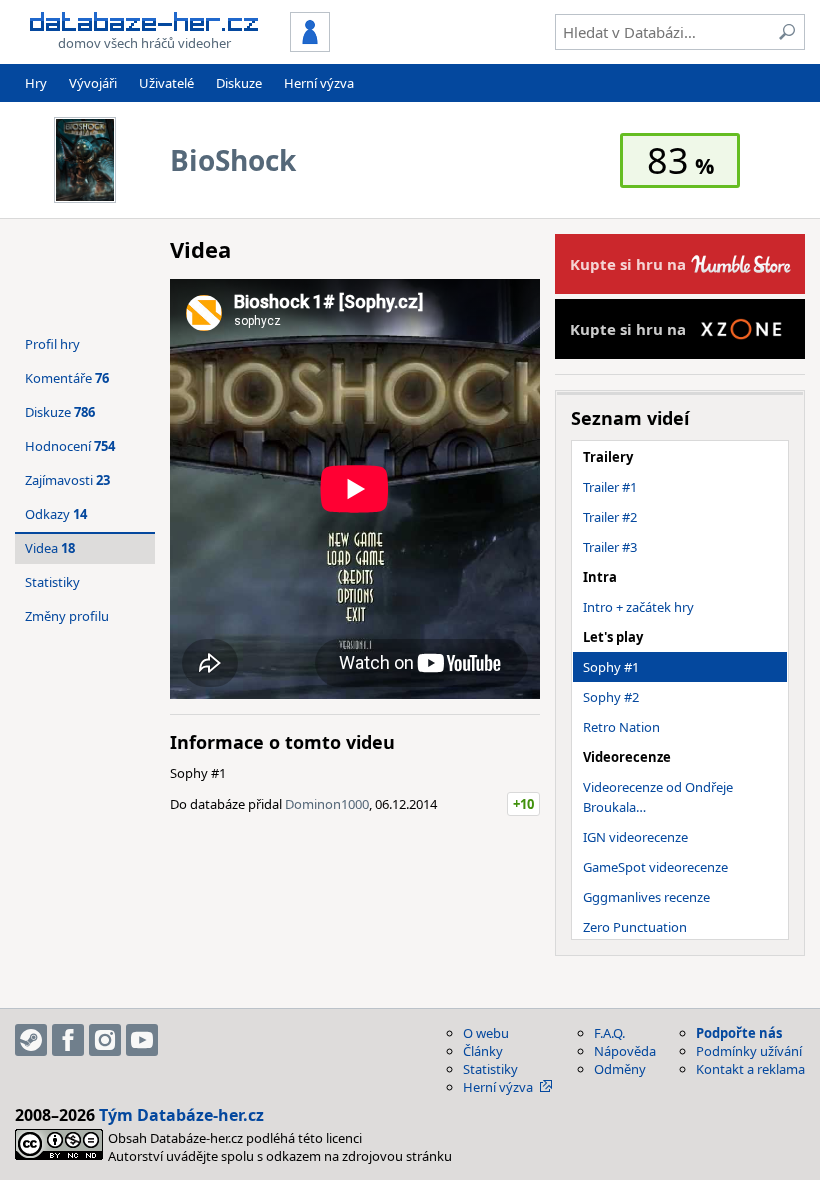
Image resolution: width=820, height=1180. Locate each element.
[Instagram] (105, 1040)
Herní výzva (319, 83)
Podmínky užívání (749, 1051)
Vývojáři (93, 83)
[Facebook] (68, 1040)
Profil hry (52, 344)
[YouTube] (142, 1040)
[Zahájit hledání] (787, 32)
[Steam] (31, 1040)
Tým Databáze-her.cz (181, 1115)
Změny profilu (67, 616)
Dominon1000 (327, 804)
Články (483, 1051)
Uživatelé (166, 83)
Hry (36, 83)
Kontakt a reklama (750, 1069)
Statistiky (52, 582)
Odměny (620, 1069)
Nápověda (625, 1051)
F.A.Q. (609, 1033)
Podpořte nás (739, 1033)
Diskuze (239, 83)
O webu (486, 1033)
